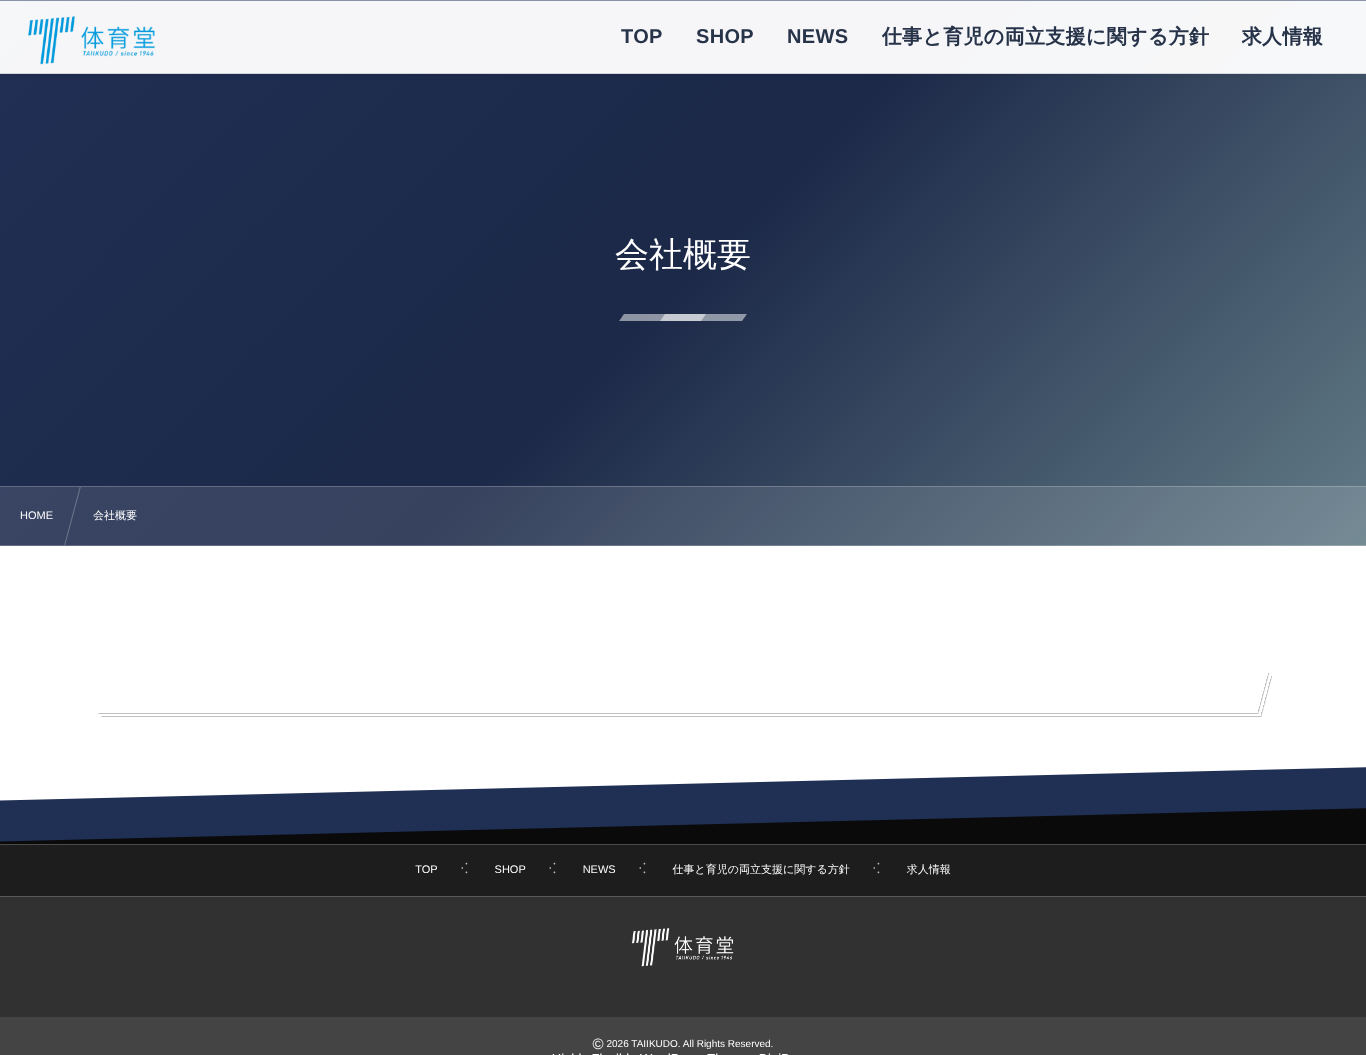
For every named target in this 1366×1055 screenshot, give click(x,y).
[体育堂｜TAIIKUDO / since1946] (92, 40)
